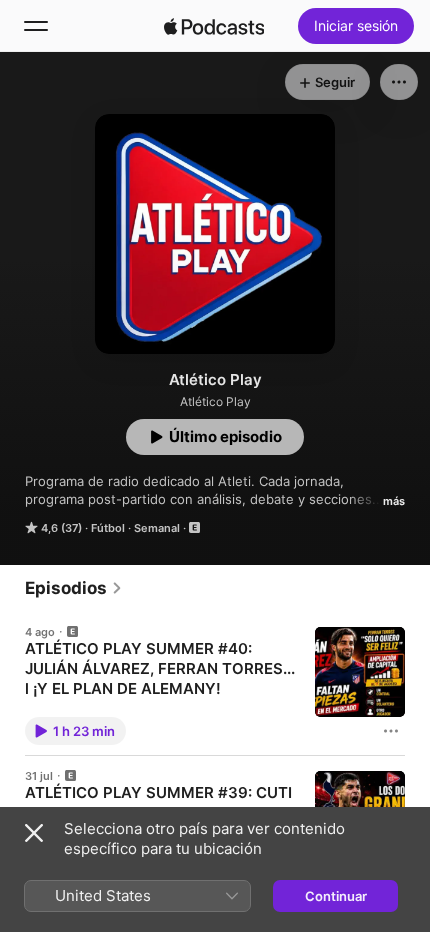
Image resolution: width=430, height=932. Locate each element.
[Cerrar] (34, 833)
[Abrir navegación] (36, 26)
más (394, 501)
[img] (214, 26)
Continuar (336, 896)
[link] (74, 588)
